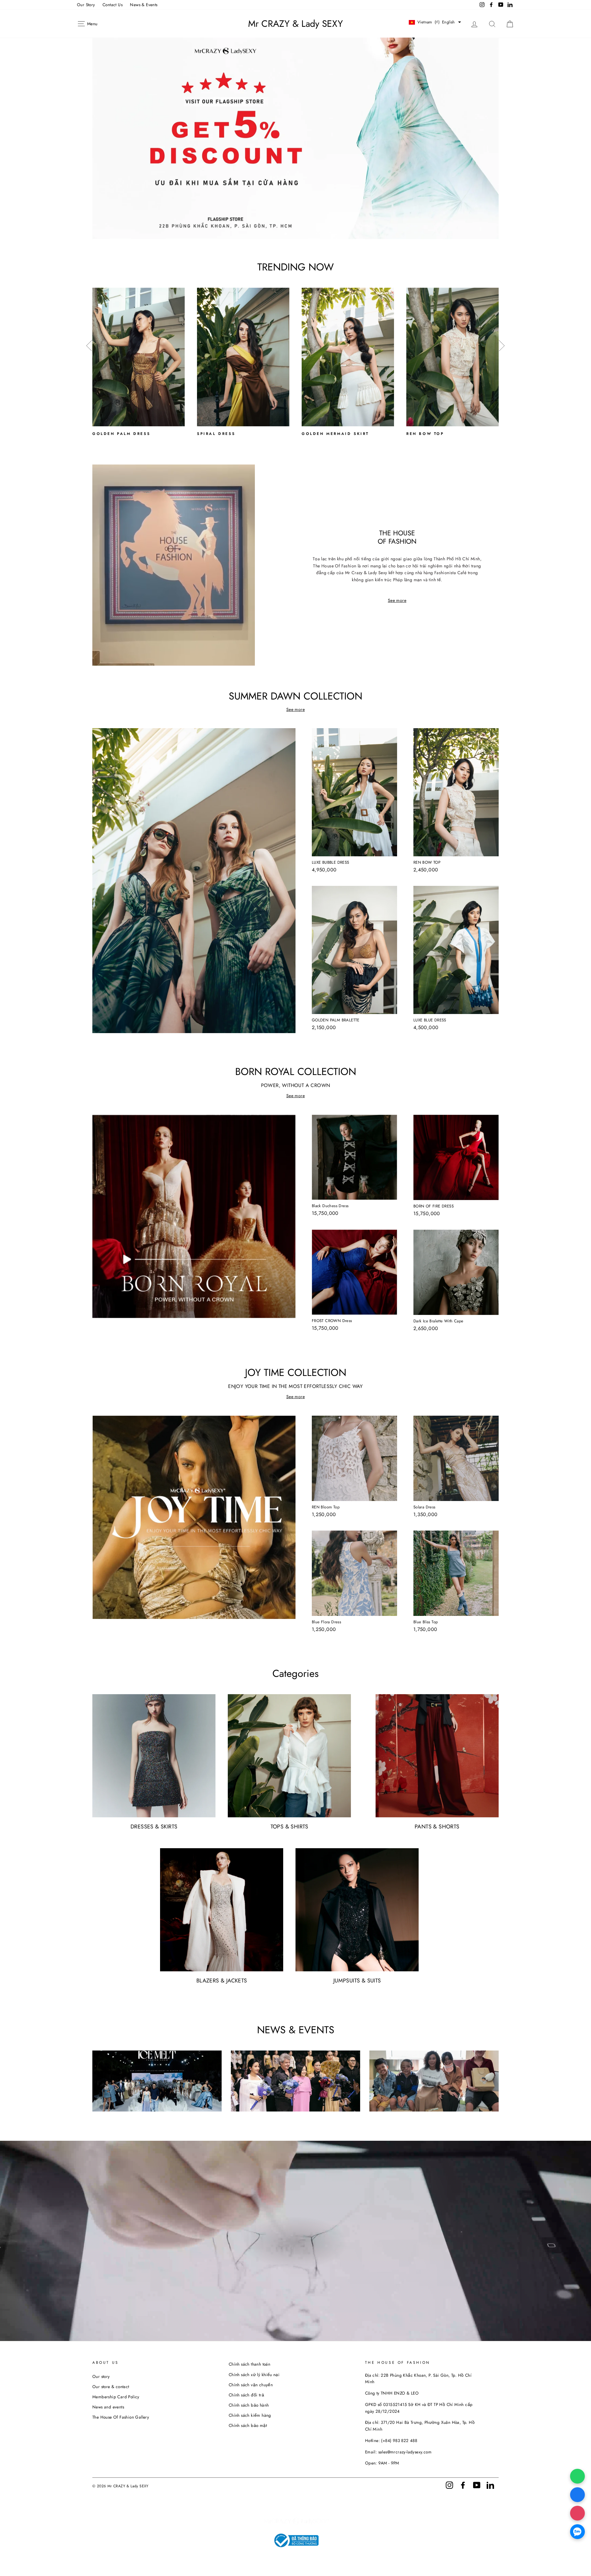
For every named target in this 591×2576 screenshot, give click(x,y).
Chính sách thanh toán (249, 2364)
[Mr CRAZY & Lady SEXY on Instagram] (449, 2485)
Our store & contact (111, 2387)
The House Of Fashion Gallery (121, 2417)
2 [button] (291, 234)
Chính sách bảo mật (248, 2425)
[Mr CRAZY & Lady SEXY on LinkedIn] (490, 2485)
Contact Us (113, 5)
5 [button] (306, 234)
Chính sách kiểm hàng (250, 2415)
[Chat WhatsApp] (577, 2476)
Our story (101, 2376)
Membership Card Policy (116, 2397)
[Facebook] (577, 2495)
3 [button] (296, 234)
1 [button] (286, 234)
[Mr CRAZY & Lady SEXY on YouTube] (477, 2485)
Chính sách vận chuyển (251, 2385)
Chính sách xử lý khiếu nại (254, 2375)
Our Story (86, 5)
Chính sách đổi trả (246, 2395)
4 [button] (301, 234)
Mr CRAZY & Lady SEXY (295, 24)
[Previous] (89, 349)
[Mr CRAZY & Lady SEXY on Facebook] (463, 2485)
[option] (295, 138)
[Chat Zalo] (577, 2532)
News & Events (144, 5)
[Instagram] (577, 2513)
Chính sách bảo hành (249, 2405)
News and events (108, 2407)
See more (397, 600)
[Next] (502, 349)
